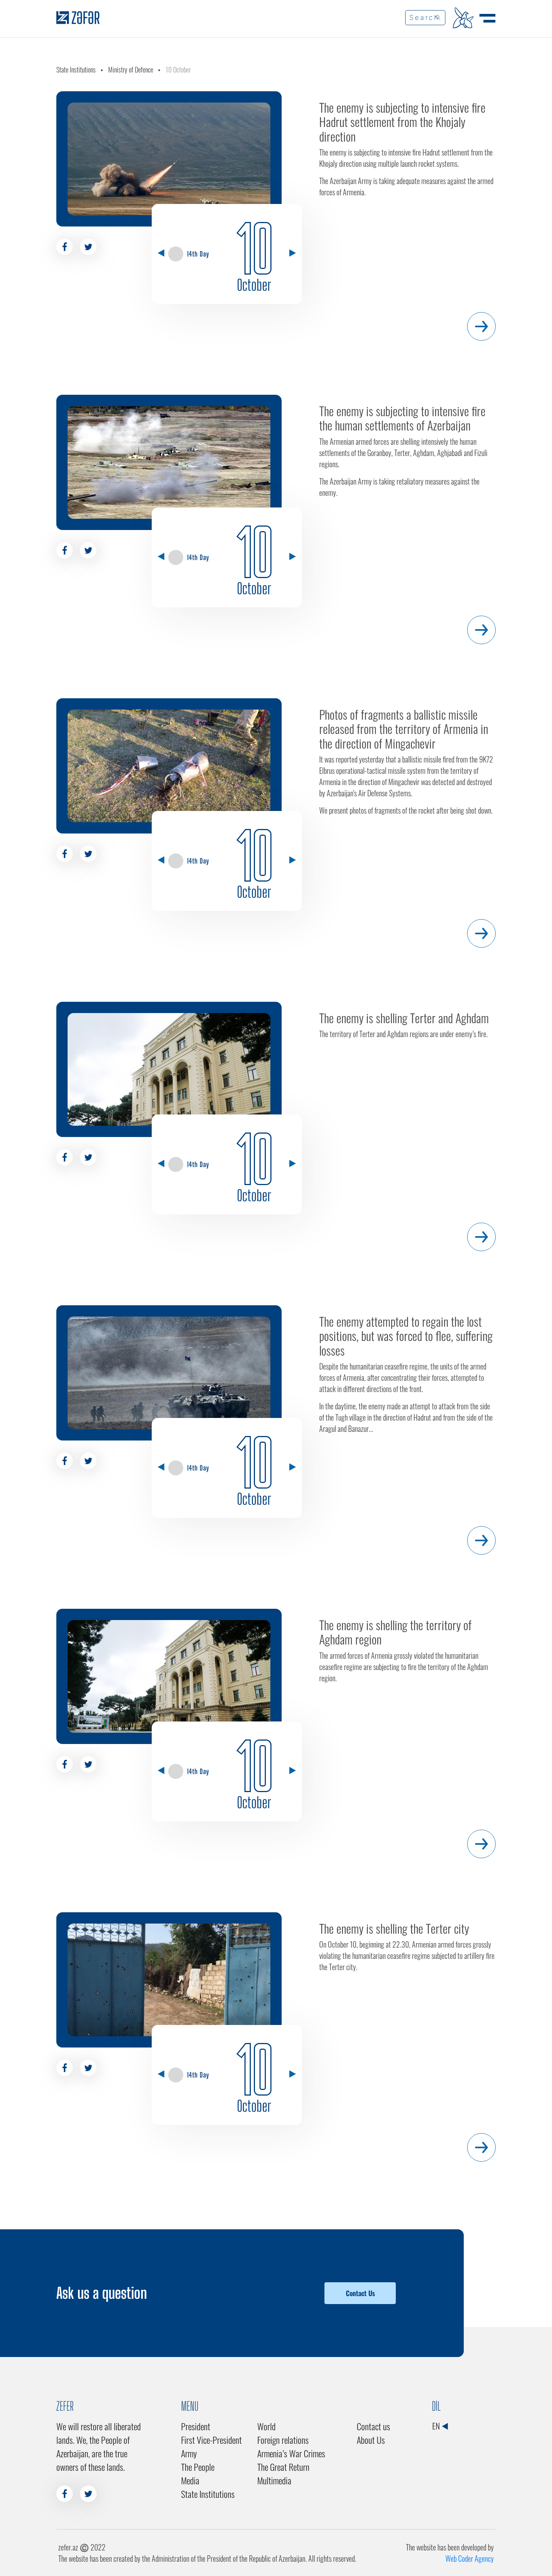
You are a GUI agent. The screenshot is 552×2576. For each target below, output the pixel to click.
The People (198, 2467)
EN (437, 2426)
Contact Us (360, 2293)
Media (190, 2480)
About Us (371, 2440)
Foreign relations (283, 2440)
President (196, 2426)
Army (189, 2453)
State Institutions (76, 69)
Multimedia (274, 2480)
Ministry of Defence (131, 69)
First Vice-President (211, 2440)
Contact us (373, 2426)
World (266, 2426)
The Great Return (283, 2467)
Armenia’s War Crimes (291, 2453)
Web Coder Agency (470, 2558)
